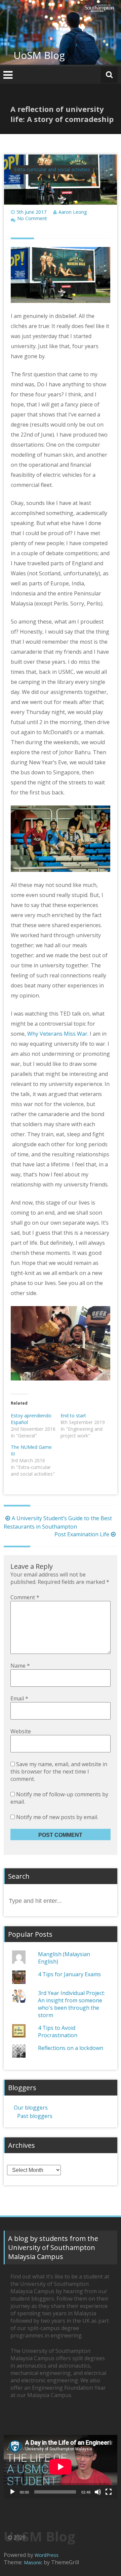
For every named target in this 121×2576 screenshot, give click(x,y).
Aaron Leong (73, 212)
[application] (61, 2467)
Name (20, 1666)
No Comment (32, 218)
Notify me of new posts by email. (57, 1817)
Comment (25, 1597)
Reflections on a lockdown (71, 2048)
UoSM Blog (39, 55)
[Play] (12, 2492)
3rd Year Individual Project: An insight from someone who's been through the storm (71, 2004)
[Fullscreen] (109, 2492)
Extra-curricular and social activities (52, 169)
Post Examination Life (82, 1534)
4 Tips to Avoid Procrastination (58, 2032)
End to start (73, 1415)
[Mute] (98, 2492)
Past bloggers (35, 2116)
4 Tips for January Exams (69, 1974)
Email (19, 1698)
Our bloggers (31, 2108)
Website (21, 1731)
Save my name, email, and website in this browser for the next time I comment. (59, 1772)
